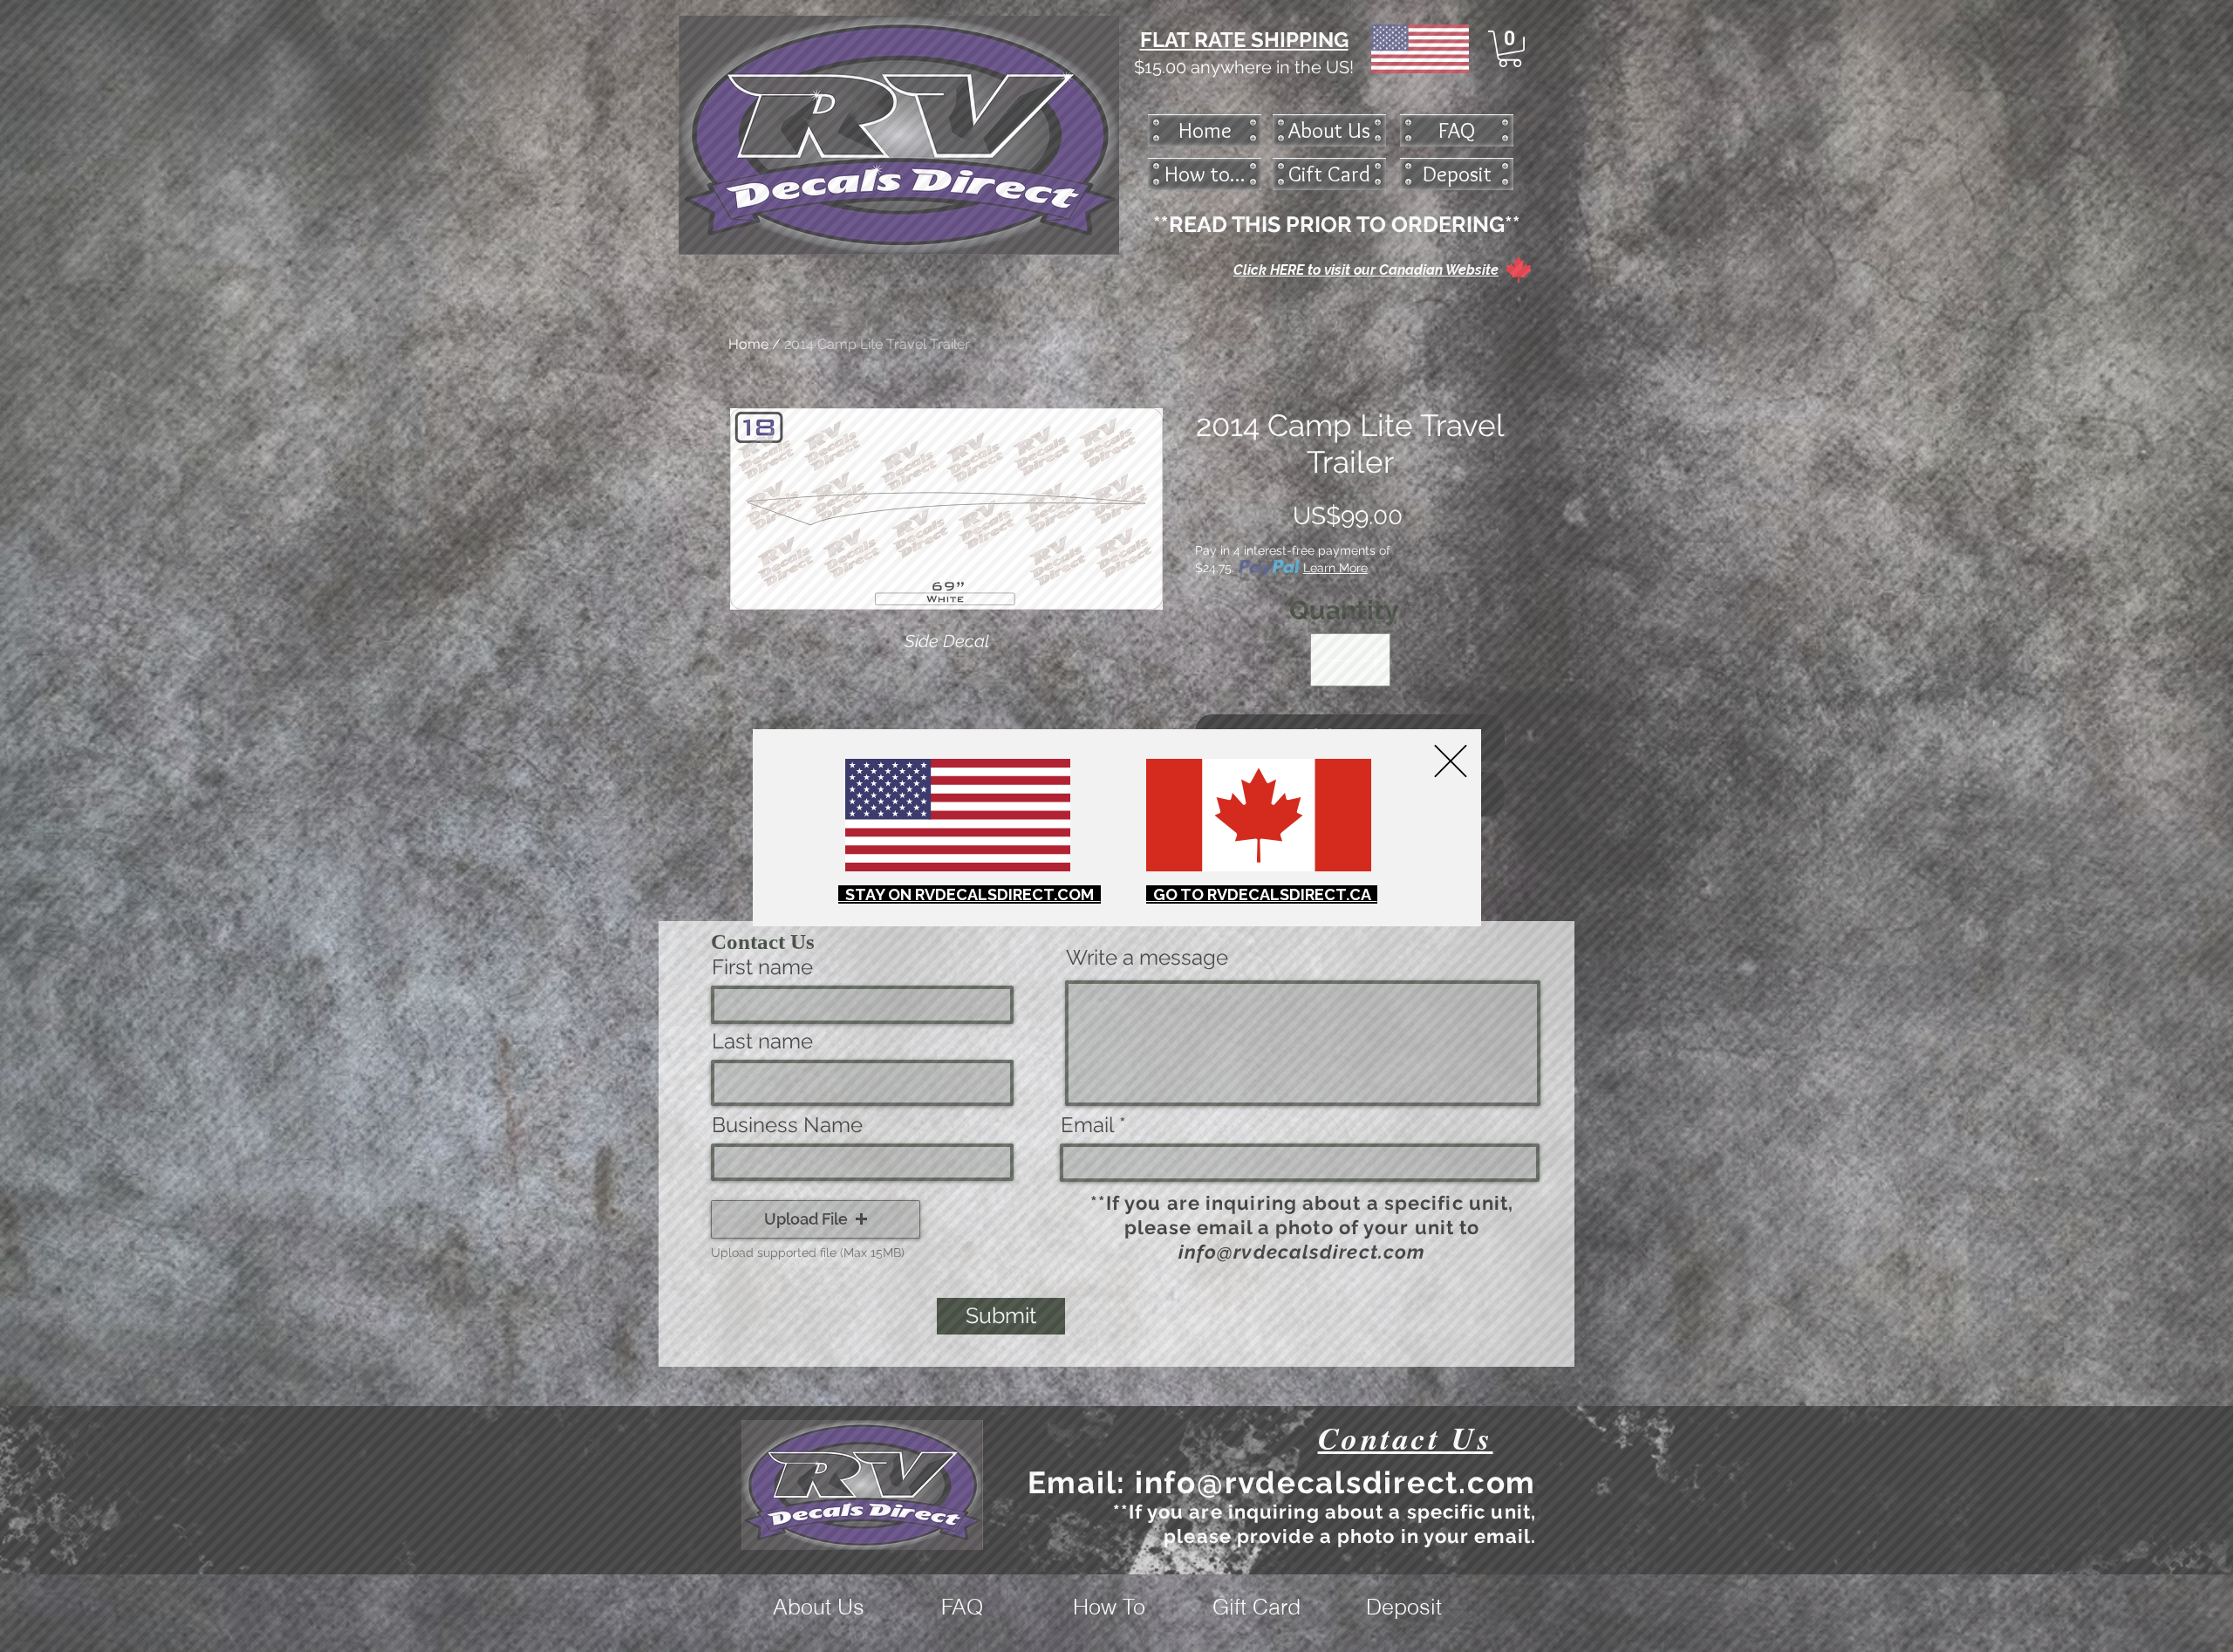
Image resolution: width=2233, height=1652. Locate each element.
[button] (1451, 761)
